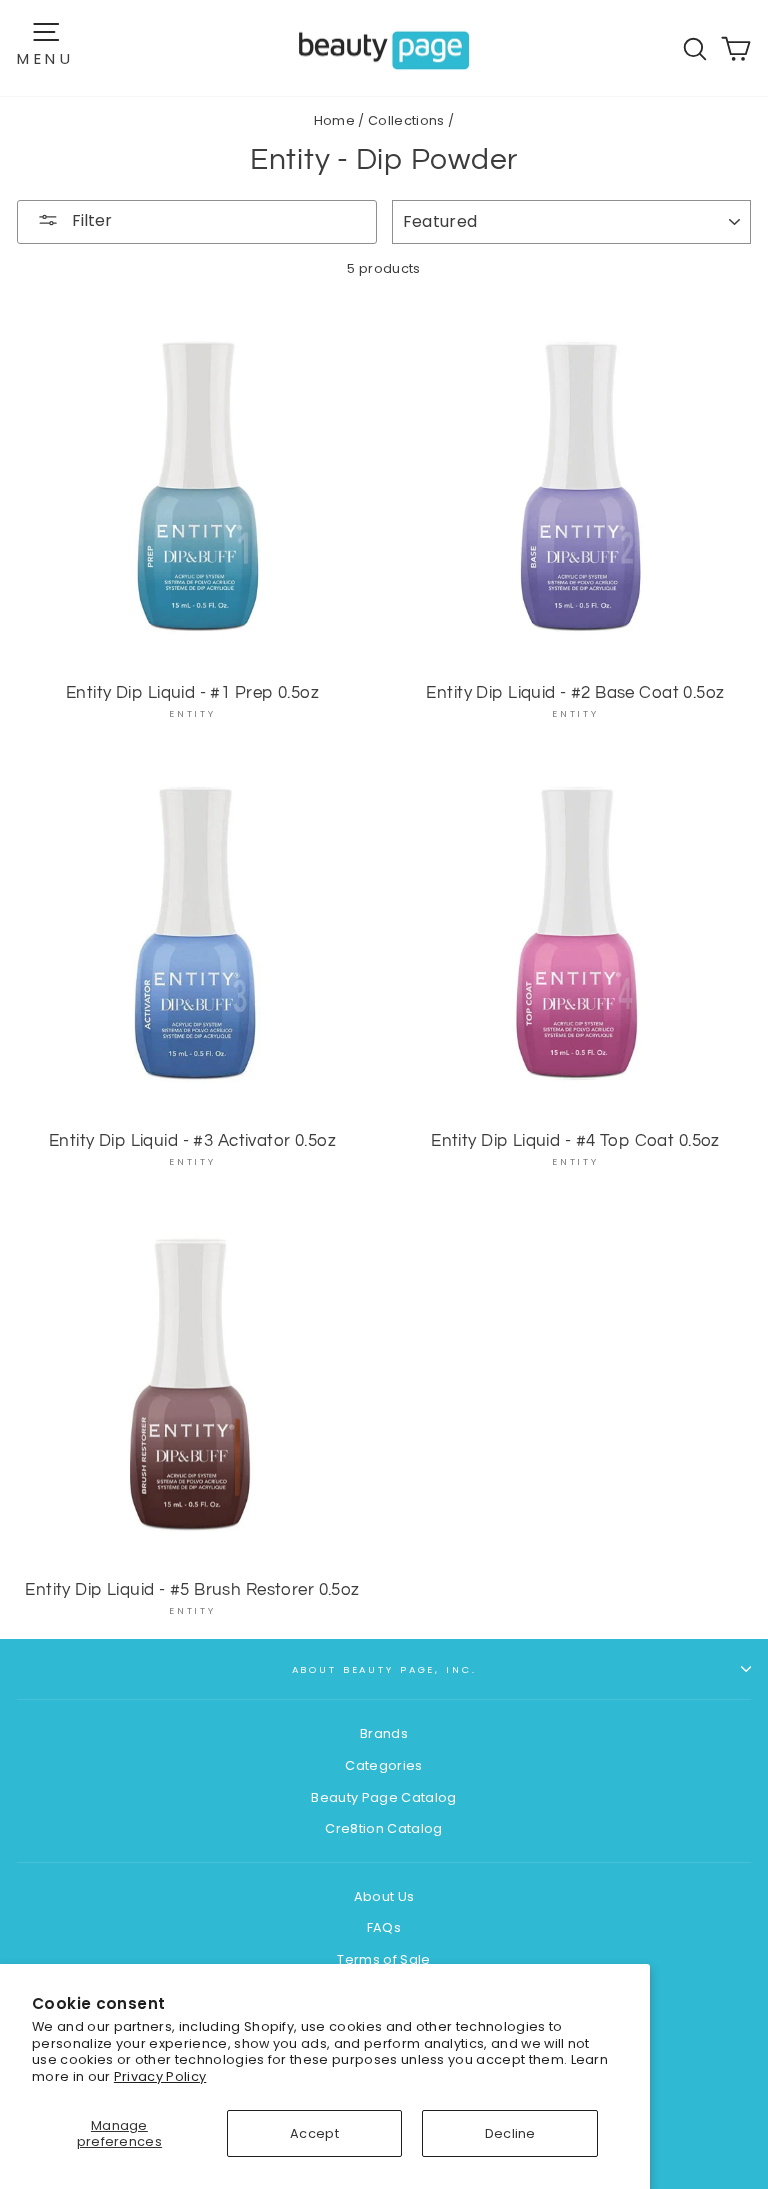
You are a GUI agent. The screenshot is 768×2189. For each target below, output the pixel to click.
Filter (90, 220)
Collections (406, 120)
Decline (510, 2133)
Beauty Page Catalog (383, 1797)
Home (334, 120)
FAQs (384, 1927)
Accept (314, 2133)
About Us (384, 1896)
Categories (383, 1765)
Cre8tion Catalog (383, 1828)
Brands (384, 1733)
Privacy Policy (160, 2076)
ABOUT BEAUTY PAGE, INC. (384, 1669)
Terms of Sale (383, 1959)
